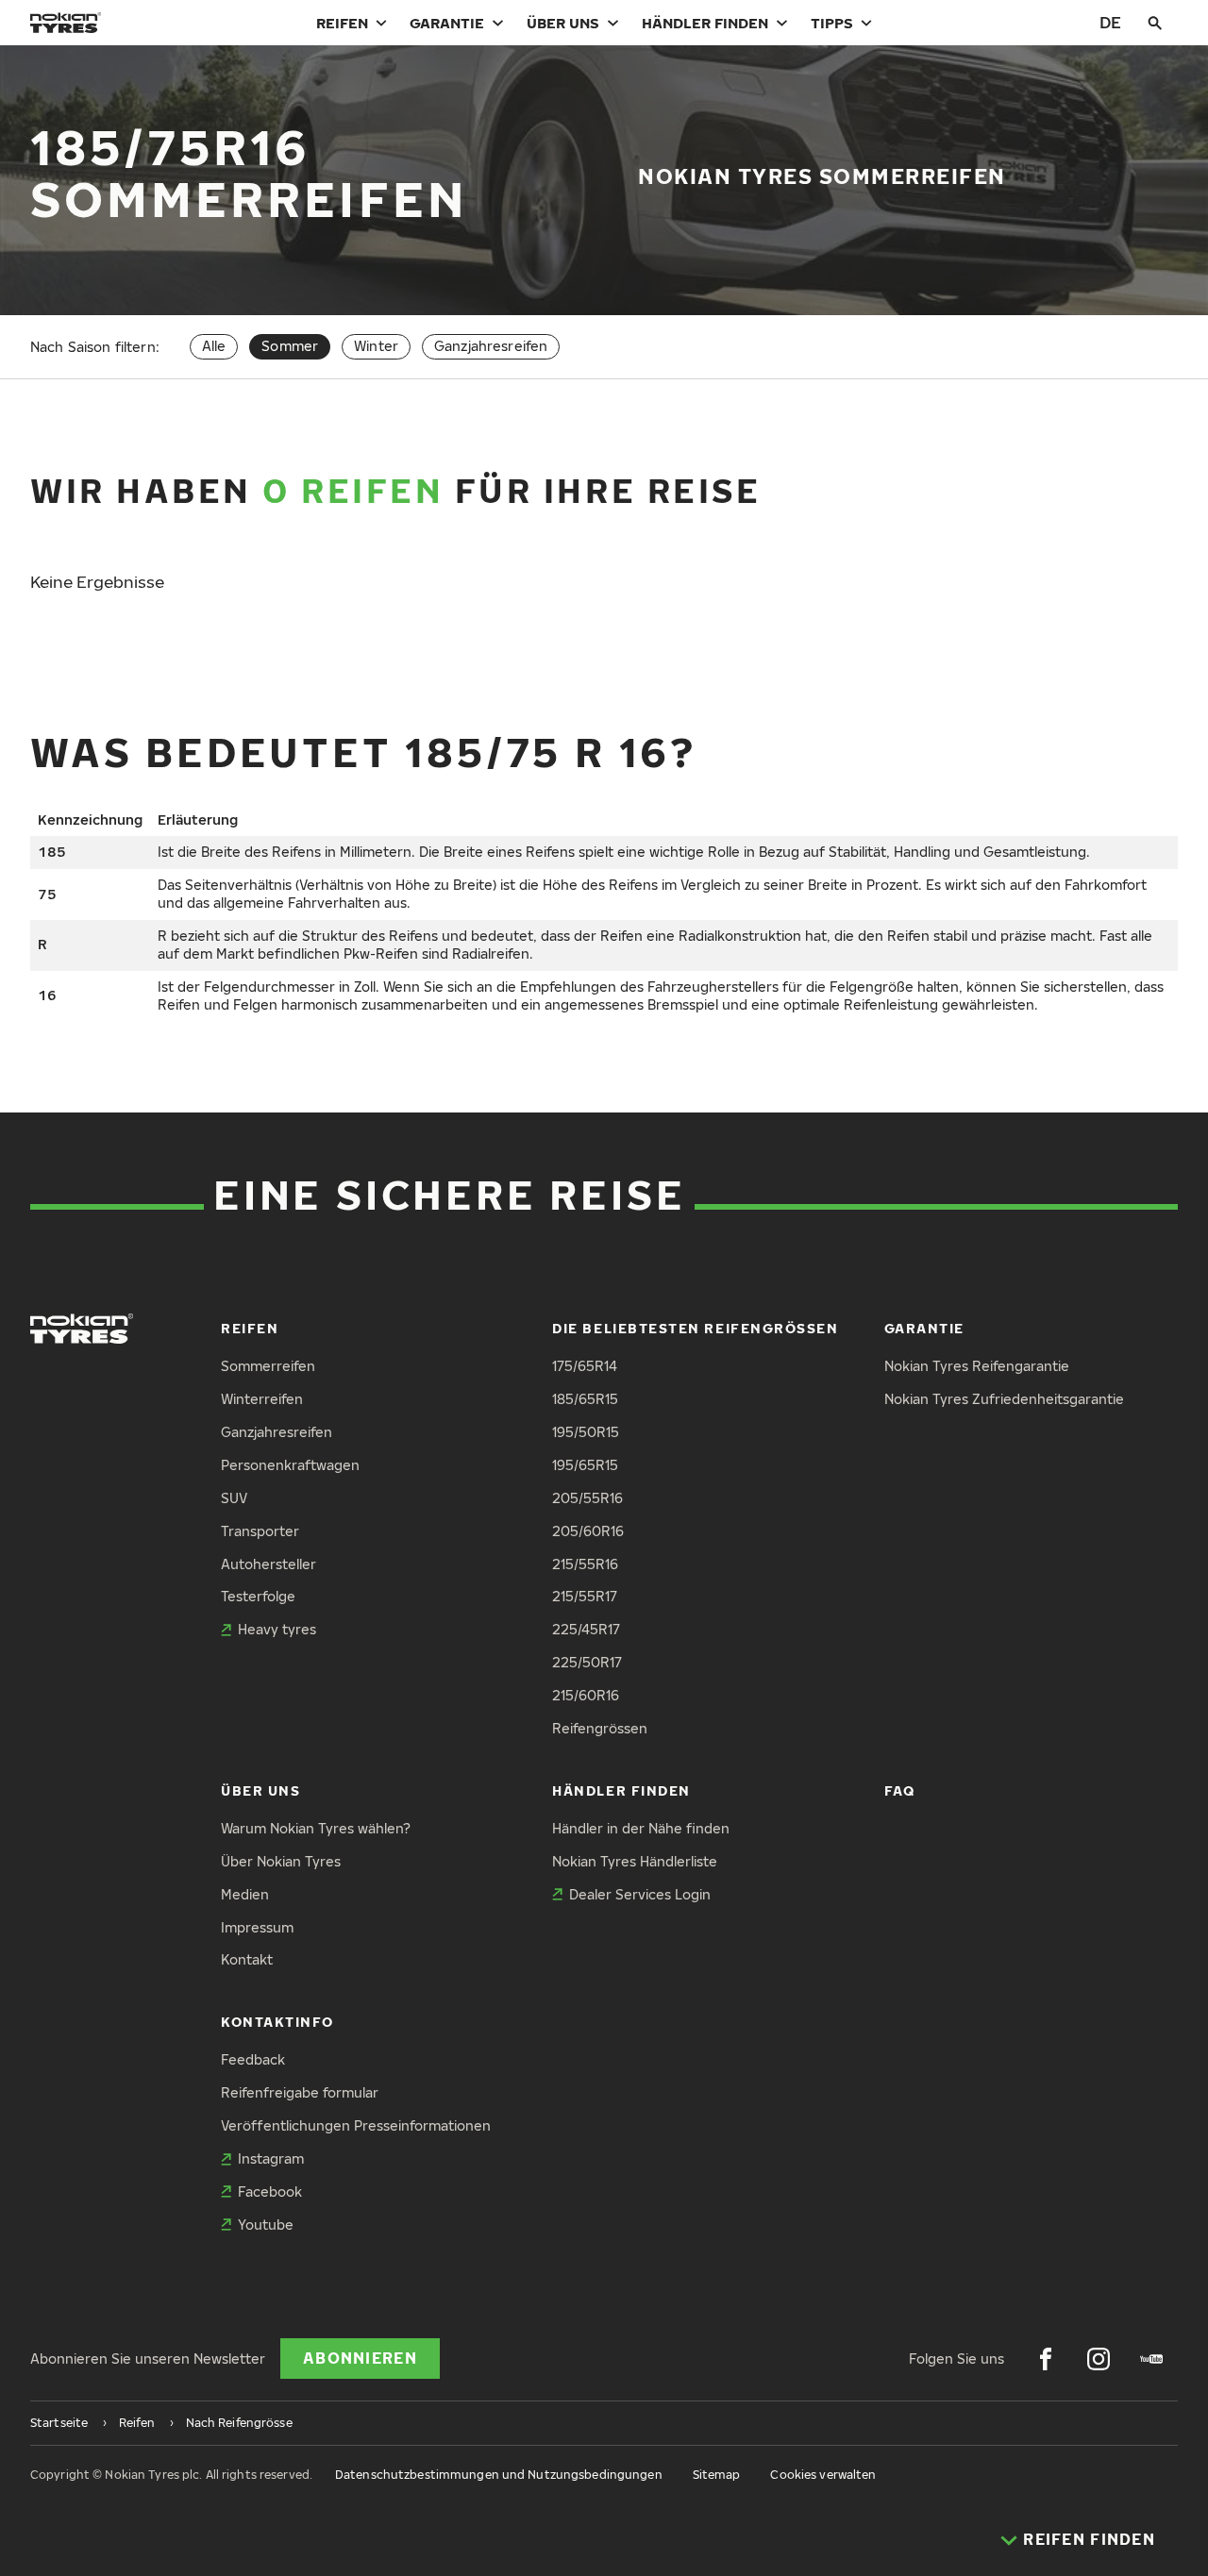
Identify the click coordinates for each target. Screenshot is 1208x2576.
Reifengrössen (600, 1728)
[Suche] (1155, 23)
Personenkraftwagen (290, 1465)
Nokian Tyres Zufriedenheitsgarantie (1004, 1399)
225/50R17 (587, 1662)
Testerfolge (258, 1596)
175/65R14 (585, 1366)
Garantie (447, 23)
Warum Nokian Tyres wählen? (316, 1828)
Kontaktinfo (277, 2022)
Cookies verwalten (823, 2475)
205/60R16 (588, 1531)
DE (1110, 22)
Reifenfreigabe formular (300, 2092)
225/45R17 (586, 1629)
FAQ (900, 1790)
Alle (214, 346)
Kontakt (247, 1959)
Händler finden (705, 23)
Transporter (260, 1531)
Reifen (342, 23)
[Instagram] (1099, 2359)
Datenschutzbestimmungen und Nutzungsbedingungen (499, 2475)
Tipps (832, 23)
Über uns (563, 23)
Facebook (270, 2191)
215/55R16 (585, 1564)
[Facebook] (1046, 2359)
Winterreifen (262, 1399)
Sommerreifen (268, 1366)
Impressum (257, 1927)
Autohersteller (268, 1564)
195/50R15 (586, 1432)
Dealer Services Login (640, 1894)
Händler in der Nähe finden (641, 1828)
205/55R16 (587, 1498)
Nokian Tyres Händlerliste (635, 1861)
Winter (376, 346)
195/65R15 (585, 1465)
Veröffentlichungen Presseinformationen (356, 2125)
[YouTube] (1151, 2359)
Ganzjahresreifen (491, 346)
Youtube (266, 2225)
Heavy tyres (277, 1629)
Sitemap (717, 2475)
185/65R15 (585, 1399)
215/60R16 (586, 1695)
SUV (234, 1498)
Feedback (253, 2059)
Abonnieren (360, 2358)
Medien (245, 1894)
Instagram (271, 2158)
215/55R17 (585, 1596)
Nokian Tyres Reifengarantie (977, 1366)
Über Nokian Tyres (281, 1861)
